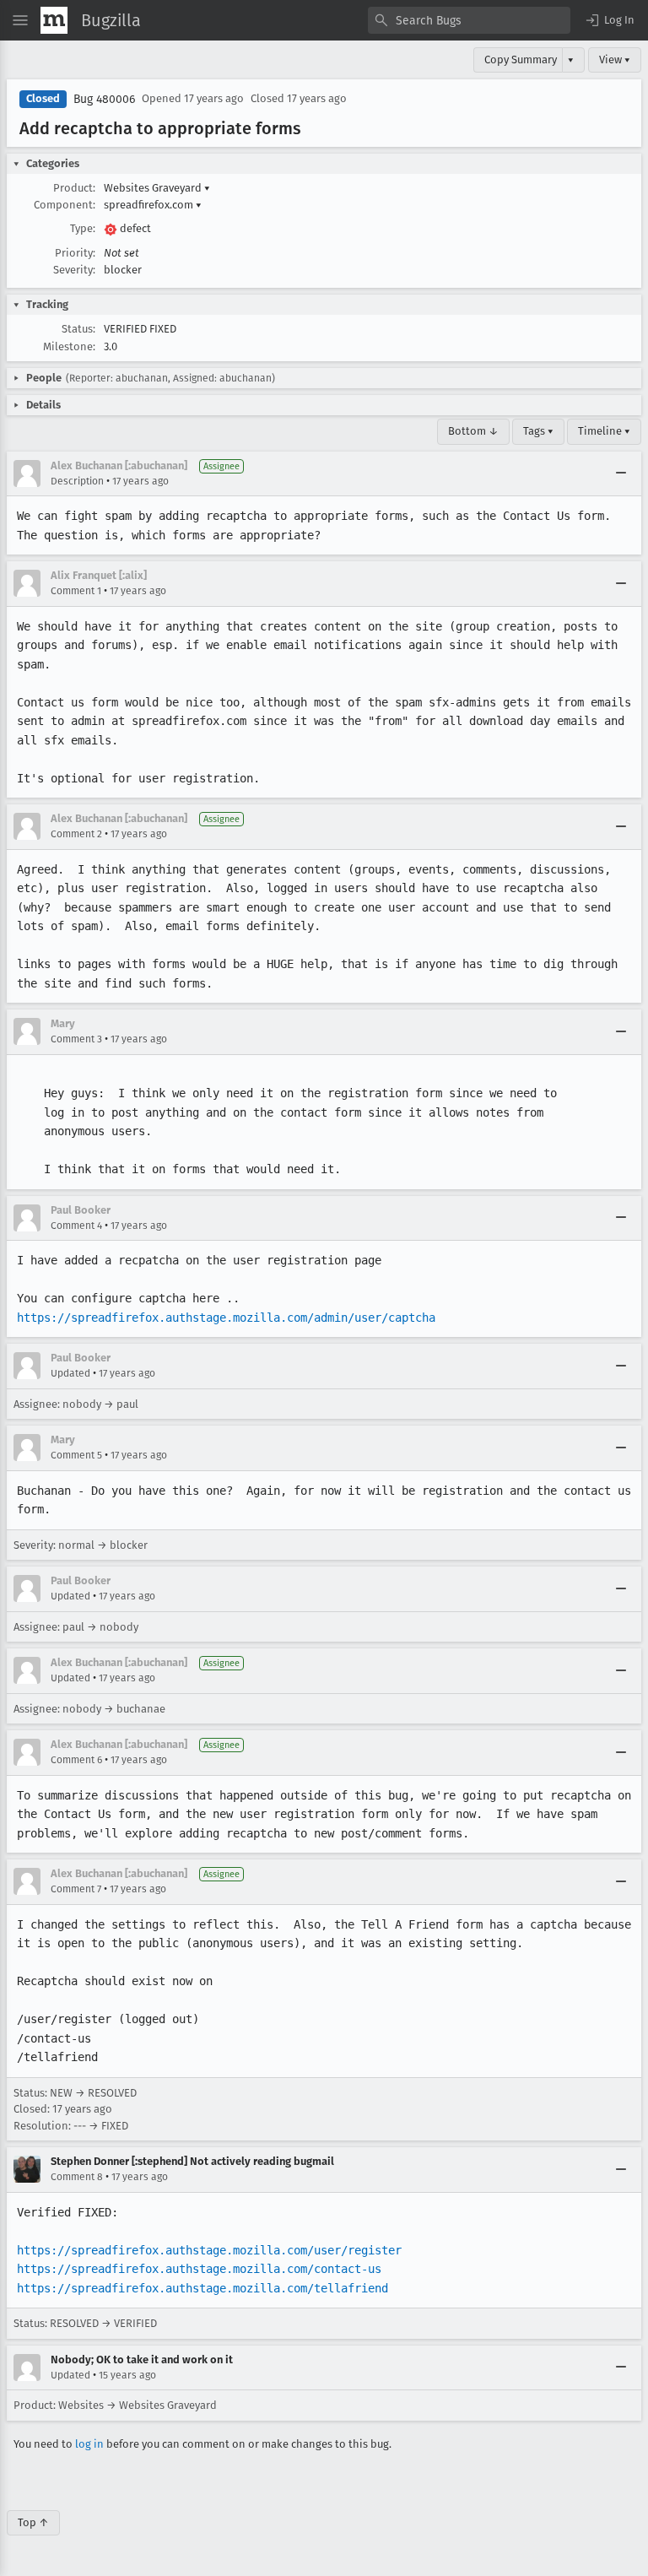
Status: (78, 329)
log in (89, 2444)
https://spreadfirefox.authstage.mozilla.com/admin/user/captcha (226, 1318)
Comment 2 (76, 834)
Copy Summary (521, 60)
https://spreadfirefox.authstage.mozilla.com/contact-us (199, 2269)
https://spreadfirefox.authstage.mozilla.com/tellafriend (202, 2288)
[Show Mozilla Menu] (54, 20)
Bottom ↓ (473, 431)
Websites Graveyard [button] (157, 188)
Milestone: (69, 346)
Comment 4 (76, 1226)
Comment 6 (76, 1760)
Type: (83, 228)
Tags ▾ (538, 431)
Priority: (75, 253)
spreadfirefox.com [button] (153, 205)
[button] (609, 20)
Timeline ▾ (604, 431)
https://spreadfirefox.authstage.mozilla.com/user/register (209, 2250)
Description (77, 481)
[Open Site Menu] (20, 20)
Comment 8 (77, 2177)
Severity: (74, 270)
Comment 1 (76, 591)
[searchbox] (469, 20)
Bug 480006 (104, 99)
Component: (65, 205)
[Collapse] (621, 474)
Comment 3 (76, 1039)
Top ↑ (33, 2522)
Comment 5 (76, 1455)
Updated (70, 1373)
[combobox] (469, 20)
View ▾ (615, 60)
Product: (74, 188)
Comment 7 (76, 1889)
